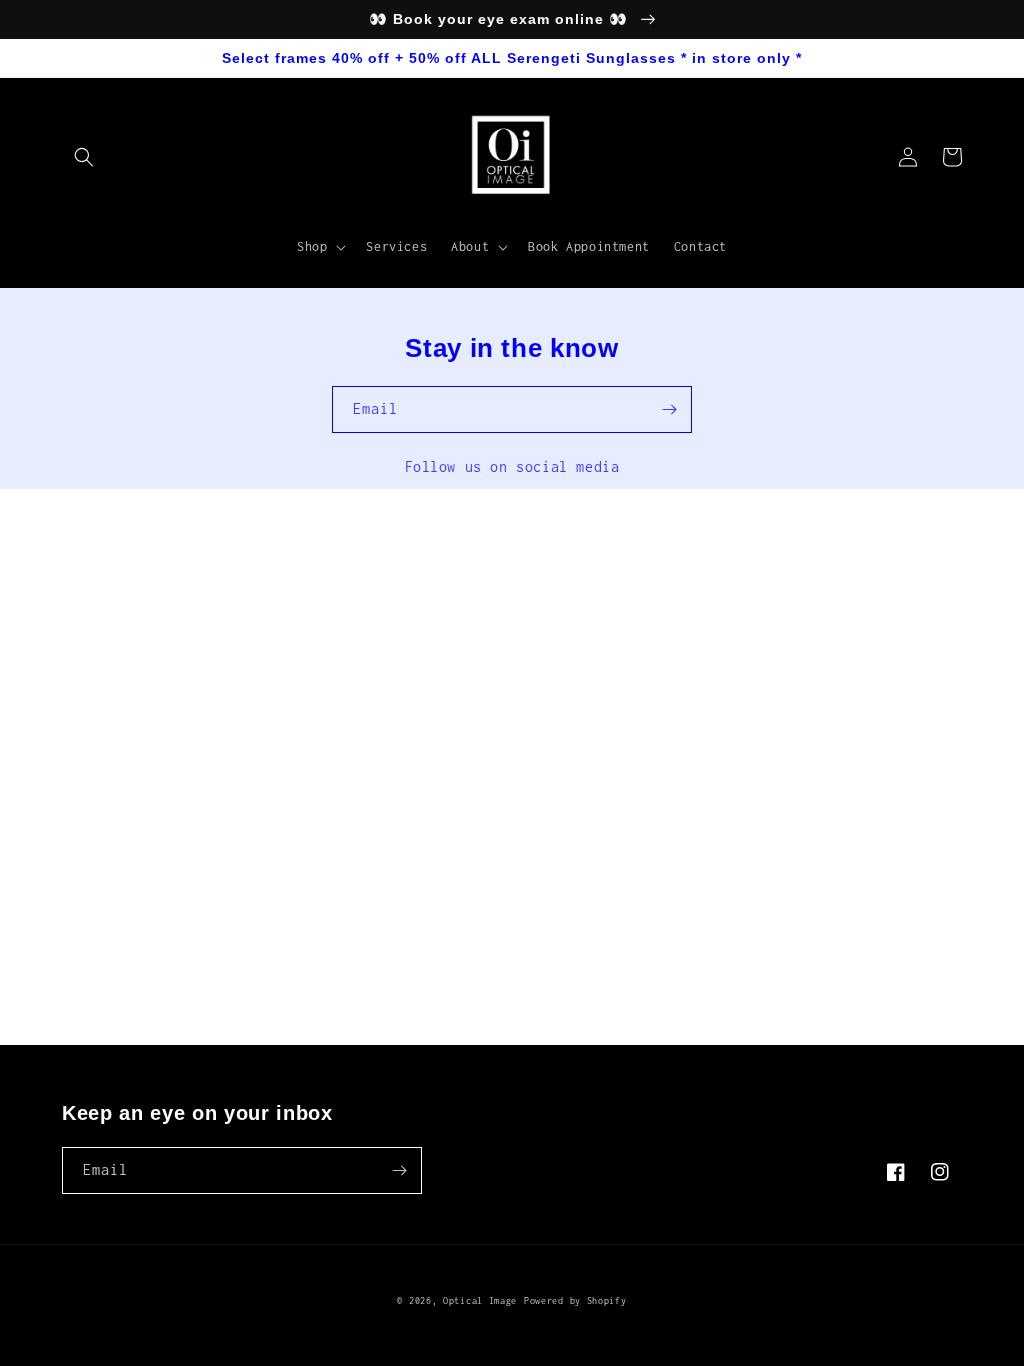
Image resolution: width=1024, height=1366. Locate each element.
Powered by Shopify (575, 1300)
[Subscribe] (669, 409)
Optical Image (480, 1300)
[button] (84, 157)
